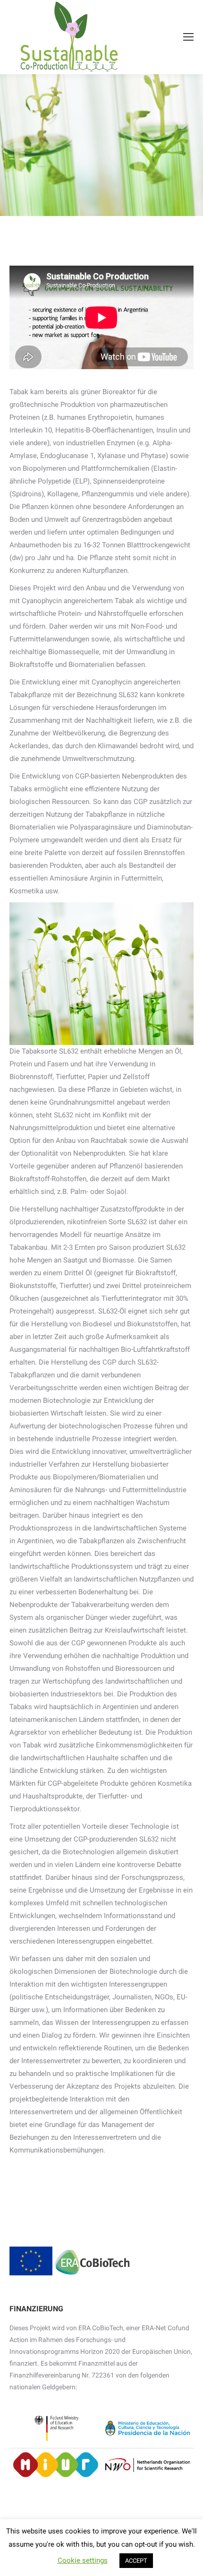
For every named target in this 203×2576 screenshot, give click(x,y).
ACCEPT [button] (136, 2561)
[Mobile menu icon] (188, 37)
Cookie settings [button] (83, 2560)
